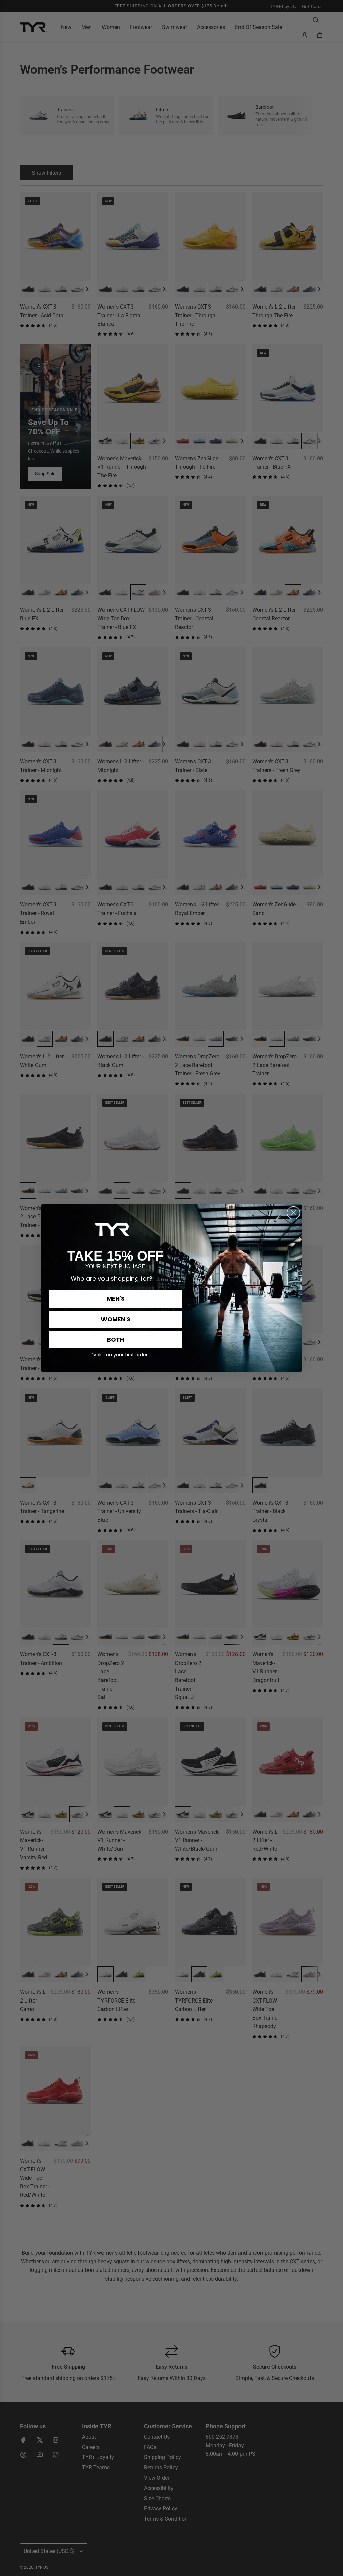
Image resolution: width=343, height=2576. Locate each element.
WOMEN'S (116, 1319)
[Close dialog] (294, 1213)
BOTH (116, 1339)
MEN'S (116, 1299)
